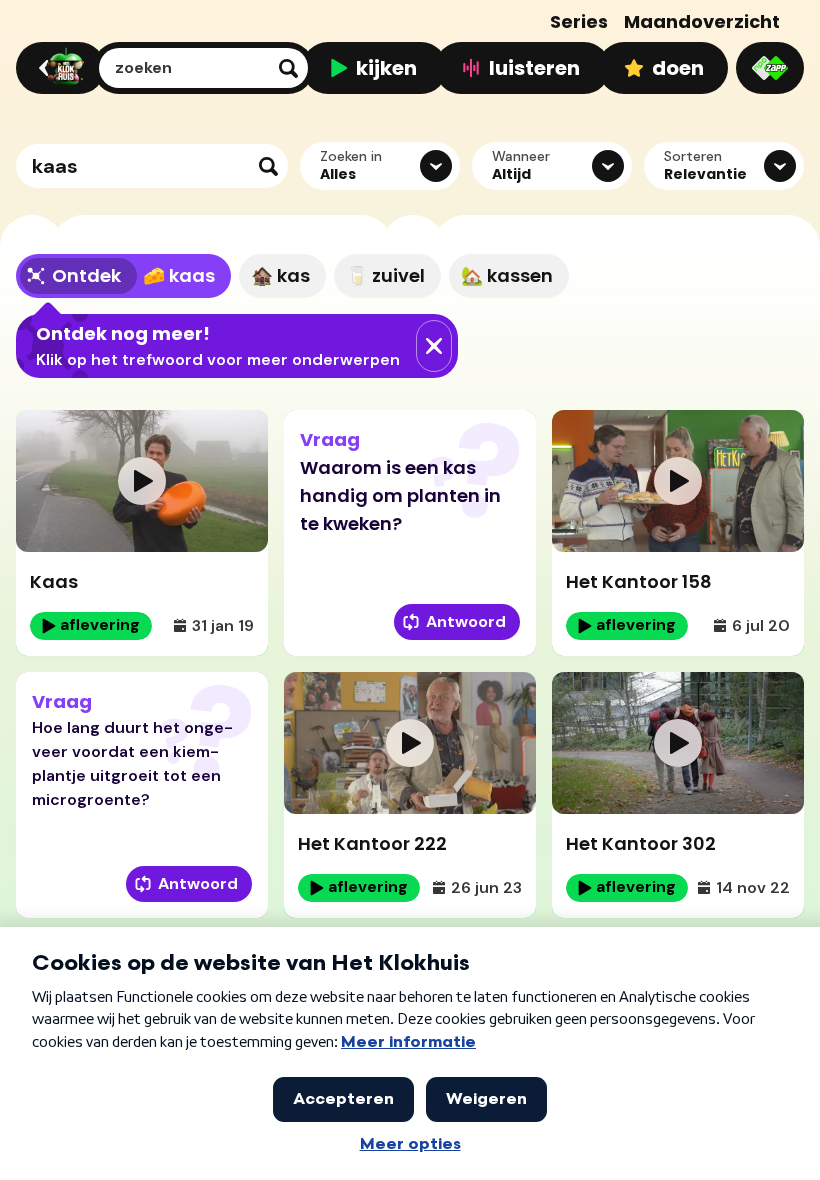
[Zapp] (770, 68)
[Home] (57, 68)
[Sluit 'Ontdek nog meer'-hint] (434, 346)
